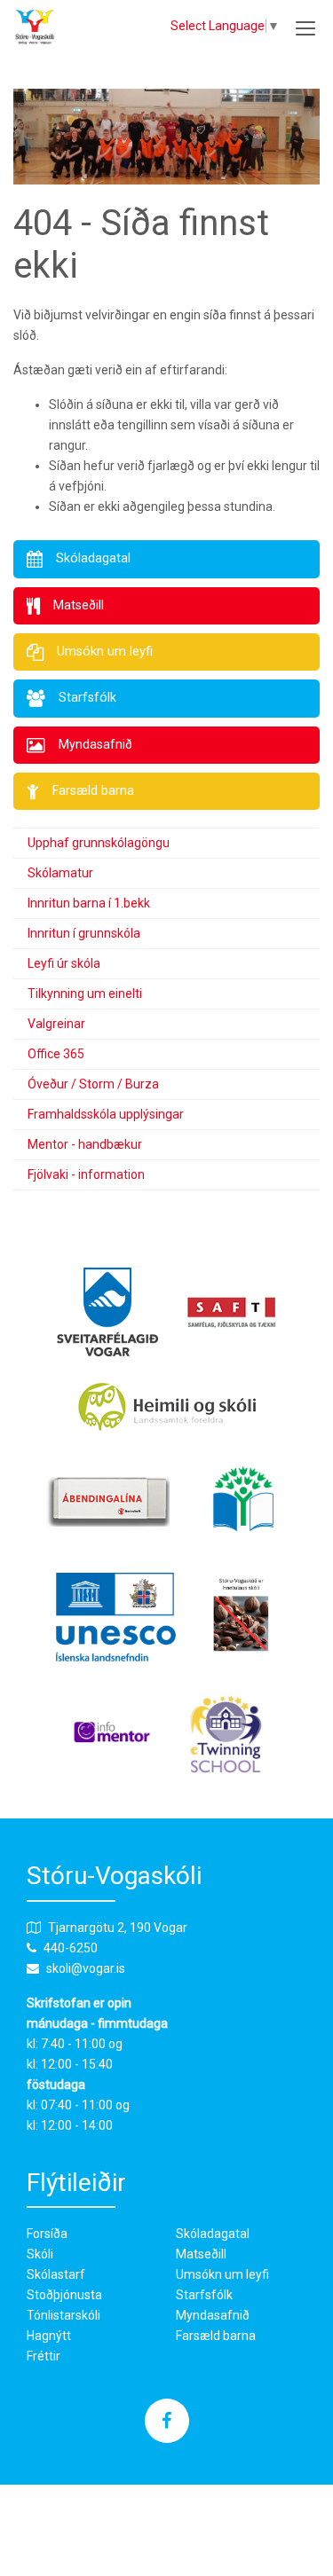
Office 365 (56, 1054)
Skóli (40, 2254)
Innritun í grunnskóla (84, 933)
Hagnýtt (49, 2336)
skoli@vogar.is (86, 1968)
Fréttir (44, 2356)
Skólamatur (60, 873)
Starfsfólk (204, 2295)
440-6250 (71, 1948)
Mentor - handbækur (85, 1144)
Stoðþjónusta (64, 2295)
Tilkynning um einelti (85, 993)
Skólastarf (56, 2274)
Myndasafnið (213, 2315)
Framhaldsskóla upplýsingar (106, 1114)
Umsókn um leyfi (222, 2274)
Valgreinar (56, 1024)
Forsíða (47, 2234)
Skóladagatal (213, 2234)
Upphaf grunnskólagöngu (99, 843)
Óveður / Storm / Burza (93, 1084)
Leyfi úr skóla (64, 963)
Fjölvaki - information (86, 1174)
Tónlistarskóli (63, 2315)
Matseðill (201, 2254)
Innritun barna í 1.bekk (89, 903)
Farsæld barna (216, 2336)
